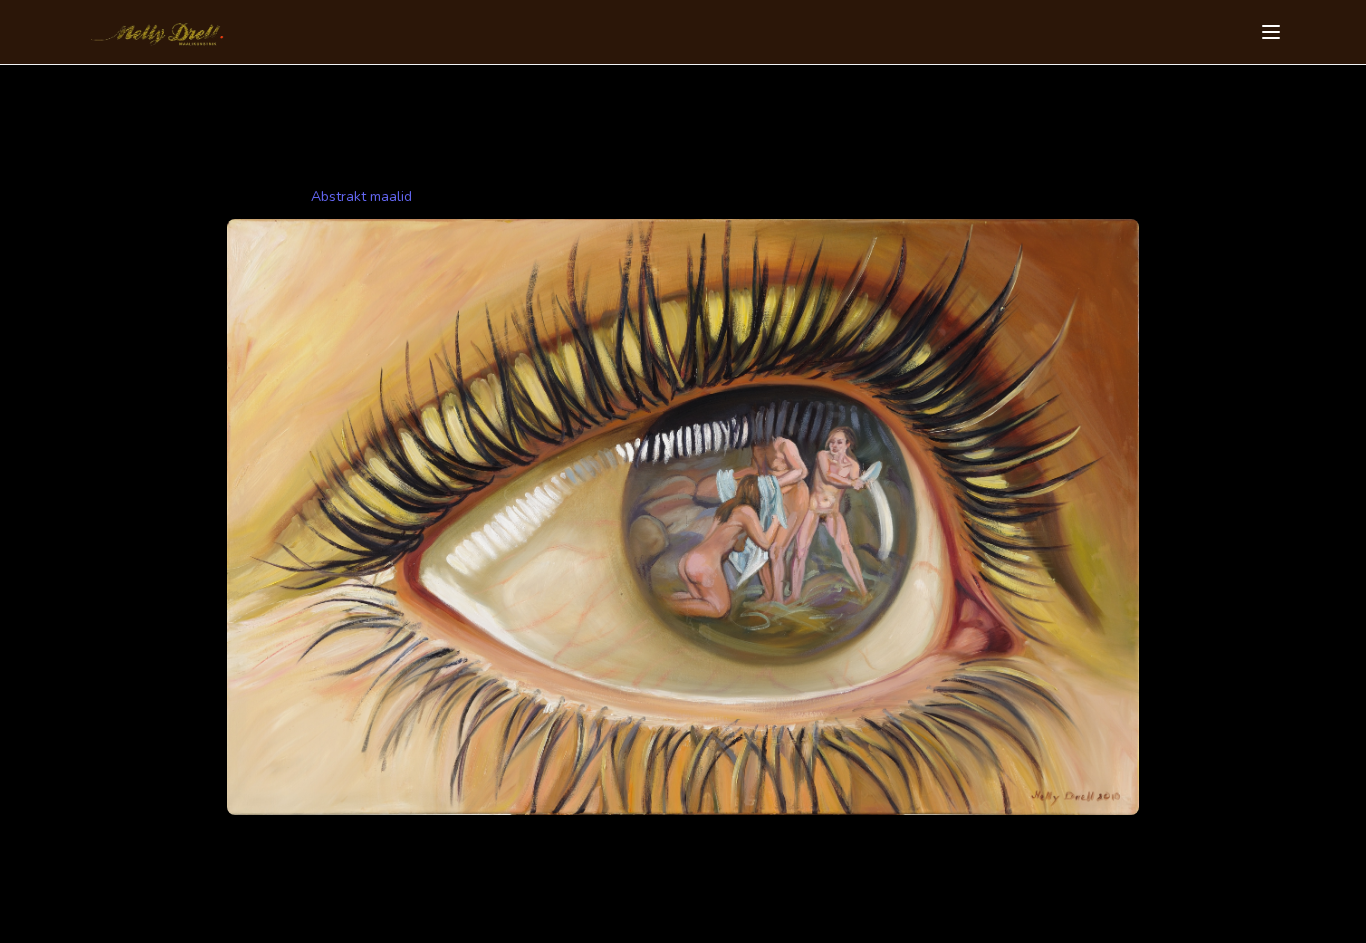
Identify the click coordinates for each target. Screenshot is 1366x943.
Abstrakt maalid (361, 196)
